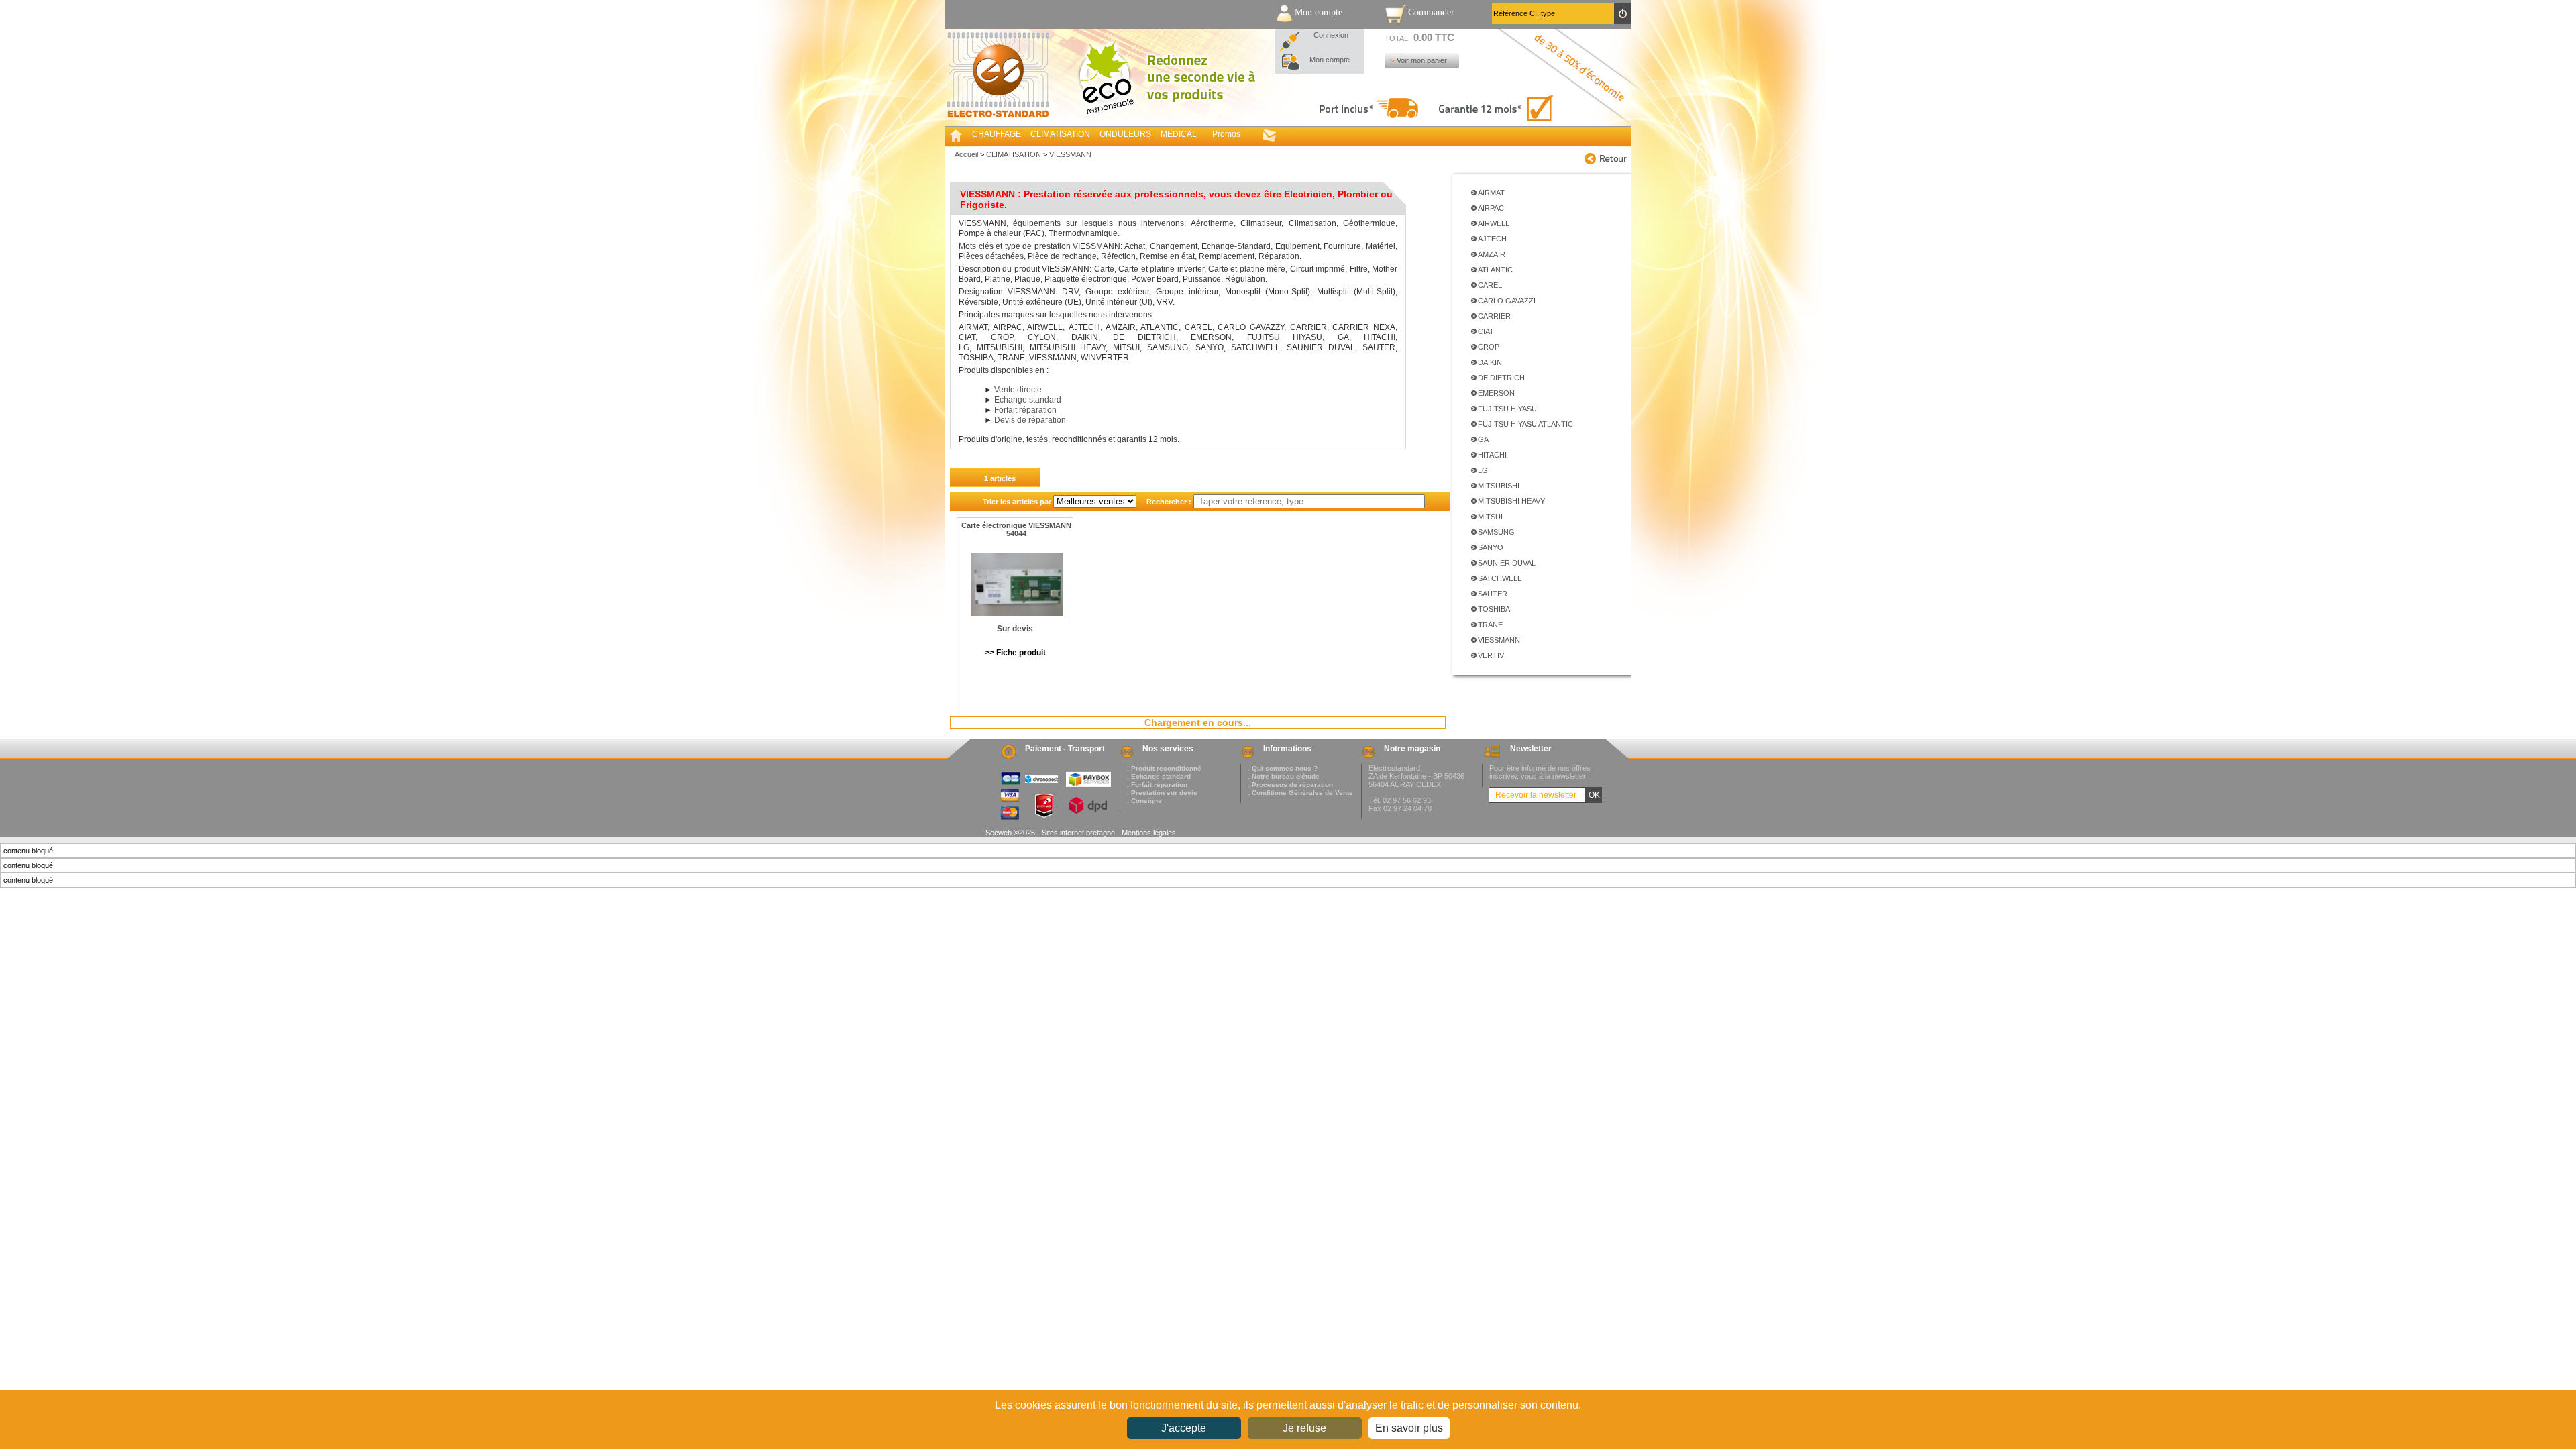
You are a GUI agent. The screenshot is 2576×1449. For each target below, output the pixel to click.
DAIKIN (1490, 362)
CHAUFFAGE (997, 134)
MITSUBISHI (1499, 486)
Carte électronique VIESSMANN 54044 (1016, 529)
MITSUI (1490, 517)
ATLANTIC (1495, 270)
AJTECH (1492, 239)
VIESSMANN (1499, 640)
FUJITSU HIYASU (1507, 409)
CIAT (1486, 331)
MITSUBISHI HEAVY (1511, 501)
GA (1483, 439)
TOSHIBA (1494, 609)
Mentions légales (1149, 833)
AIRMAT (1491, 193)
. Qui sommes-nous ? (1283, 768)
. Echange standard (1159, 776)
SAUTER (1493, 594)
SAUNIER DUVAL (1507, 563)
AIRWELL (1494, 223)
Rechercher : (1165, 502)
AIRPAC (1491, 208)
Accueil (966, 154)
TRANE (1490, 625)
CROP (1489, 347)
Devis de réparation (1030, 420)
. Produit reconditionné (1164, 768)
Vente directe (1018, 390)
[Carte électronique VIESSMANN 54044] (1017, 588)
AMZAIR (1492, 254)
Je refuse (1304, 1428)
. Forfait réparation (1157, 785)
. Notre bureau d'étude (1284, 776)
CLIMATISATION (1060, 134)
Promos (1226, 134)
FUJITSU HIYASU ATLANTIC (1525, 424)
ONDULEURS (1125, 134)
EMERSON (1496, 393)
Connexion (1331, 35)
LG (1483, 470)
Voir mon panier (1422, 60)
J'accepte (1184, 1428)
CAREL (1490, 285)
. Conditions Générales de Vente (1300, 793)
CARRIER (1494, 316)
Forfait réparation (1025, 410)
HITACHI (1492, 455)
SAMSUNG (1496, 532)
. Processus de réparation (1290, 785)
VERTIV (1491, 655)
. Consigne (1144, 801)
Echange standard (1028, 400)
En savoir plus (1409, 1428)
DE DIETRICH (1501, 378)
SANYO (1491, 547)
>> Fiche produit (1015, 653)
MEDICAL (1179, 134)
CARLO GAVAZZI (1507, 301)
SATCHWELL (1500, 578)
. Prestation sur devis (1162, 793)
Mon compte (1330, 60)
